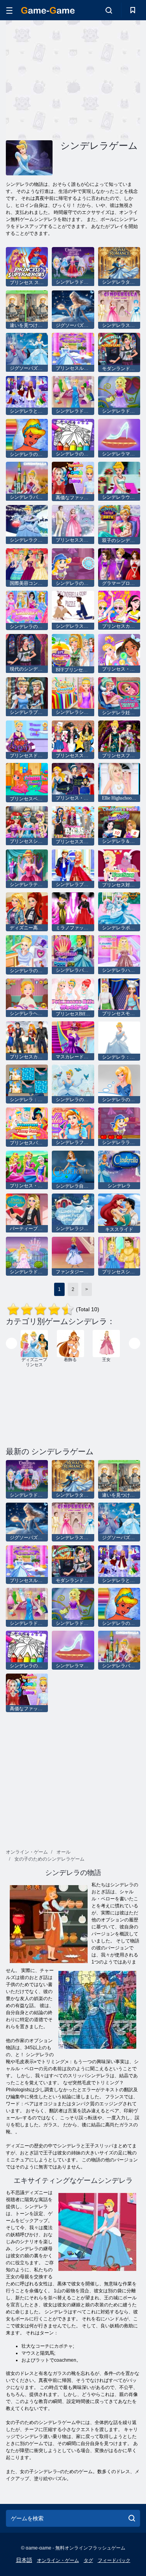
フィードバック (114, 2560)
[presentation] (11, 1343)
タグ (88, 2560)
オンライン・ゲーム (58, 2560)
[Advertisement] (72, 79)
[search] (132, 2518)
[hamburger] (9, 10)
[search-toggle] (109, 10)
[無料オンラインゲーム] (48, 10)
